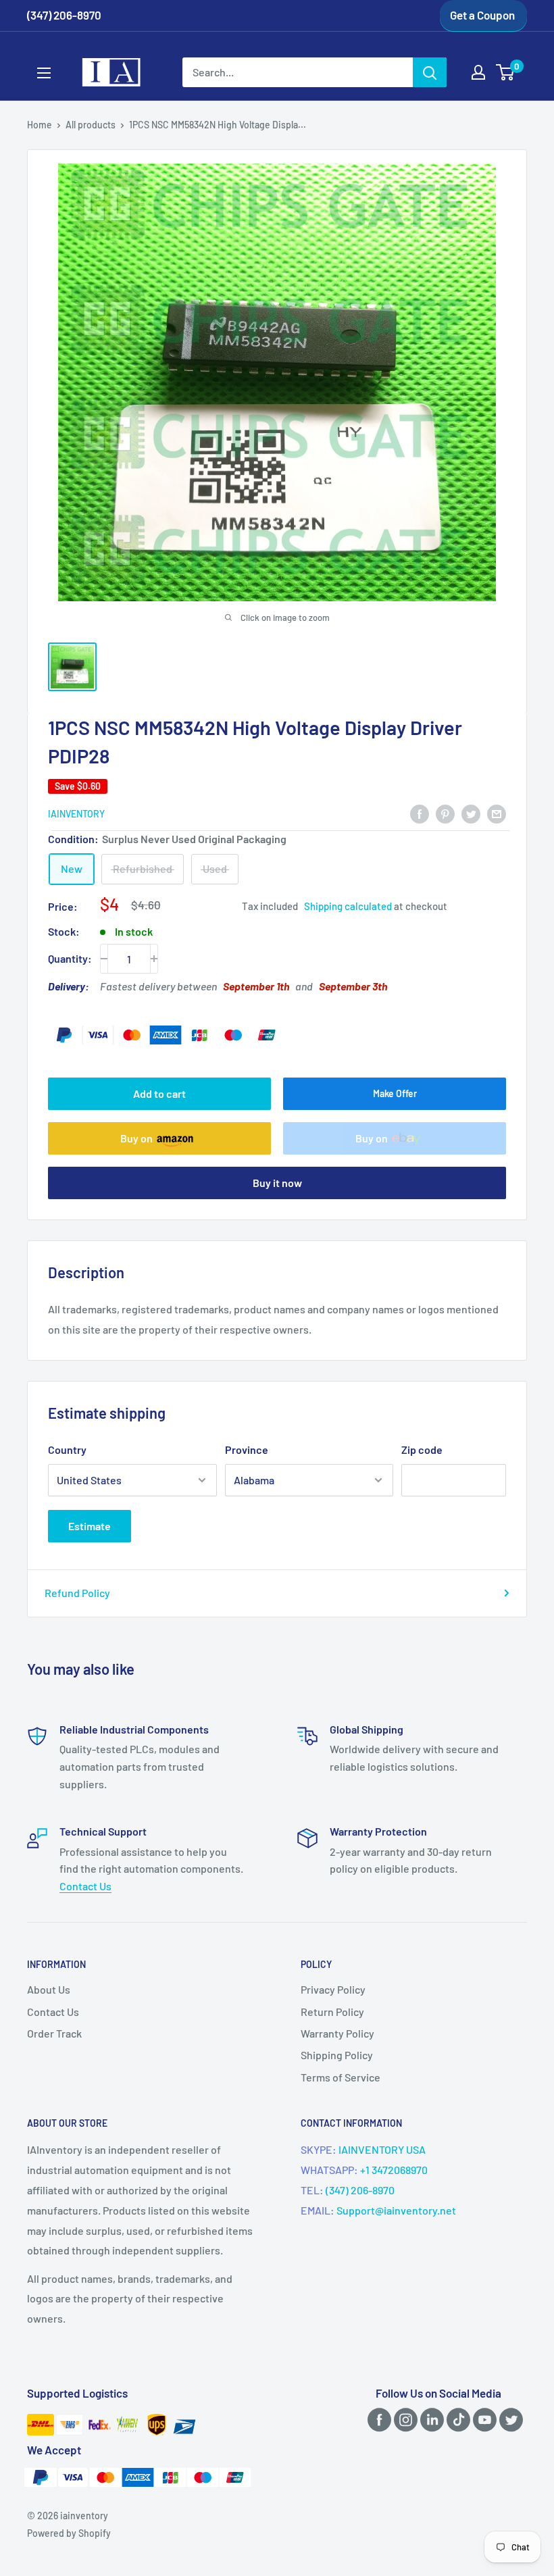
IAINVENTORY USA (382, 2149)
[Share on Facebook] (420, 813)
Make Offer (395, 1093)
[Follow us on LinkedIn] (430, 2419)
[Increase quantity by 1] (154, 959)
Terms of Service (341, 2077)
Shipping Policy (337, 2055)
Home (40, 125)
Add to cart (159, 1093)
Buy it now (277, 1183)
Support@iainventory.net (396, 2210)
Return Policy (332, 2012)
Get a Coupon (482, 15)
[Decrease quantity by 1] (104, 959)
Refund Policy (77, 1593)
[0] (506, 72)
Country (67, 1449)
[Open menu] (44, 73)
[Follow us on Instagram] (403, 2419)
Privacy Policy (333, 1989)
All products (91, 125)
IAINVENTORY (76, 814)
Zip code (422, 1449)
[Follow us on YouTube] (482, 2419)
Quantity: (70, 958)
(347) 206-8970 (360, 2190)
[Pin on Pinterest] (445, 813)
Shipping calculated (348, 906)
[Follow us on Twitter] (509, 2419)
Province (247, 1449)
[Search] (430, 72)
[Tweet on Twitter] (471, 813)
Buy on (136, 1138)
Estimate (90, 1526)
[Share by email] (497, 813)
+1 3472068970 (394, 2170)
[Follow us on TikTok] (456, 2419)
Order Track (54, 2033)
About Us (49, 1989)
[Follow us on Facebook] (377, 2419)
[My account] (478, 72)
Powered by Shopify (69, 2533)
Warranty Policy (337, 2033)
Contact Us (85, 1886)
